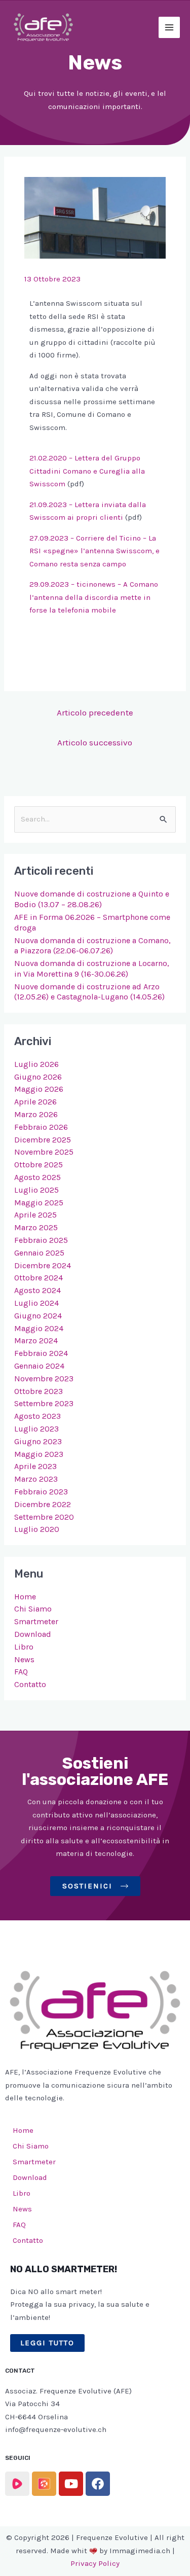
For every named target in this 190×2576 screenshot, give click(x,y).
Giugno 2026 (38, 1077)
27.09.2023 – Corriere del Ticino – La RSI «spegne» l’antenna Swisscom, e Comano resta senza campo (94, 551)
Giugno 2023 (38, 1441)
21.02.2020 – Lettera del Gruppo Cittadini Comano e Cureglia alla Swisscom (87, 471)
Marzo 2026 (36, 1114)
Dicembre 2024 (43, 1265)
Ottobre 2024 (39, 1278)
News (24, 1659)
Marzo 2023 (36, 1479)
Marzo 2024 (36, 1340)
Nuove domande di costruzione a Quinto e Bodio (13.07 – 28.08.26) (92, 899)
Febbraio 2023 (41, 1492)
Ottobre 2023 (39, 1391)
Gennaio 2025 (39, 1253)
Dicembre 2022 (43, 1504)
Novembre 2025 (44, 1152)
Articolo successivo (95, 742)
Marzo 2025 (36, 1227)
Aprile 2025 (35, 1215)
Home (25, 1597)
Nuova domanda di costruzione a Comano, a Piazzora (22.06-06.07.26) (92, 946)
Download (33, 1634)
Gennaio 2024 (39, 1366)
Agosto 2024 (37, 1290)
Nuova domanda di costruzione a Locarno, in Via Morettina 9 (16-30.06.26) (92, 969)
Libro (24, 1647)
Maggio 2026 (39, 1089)
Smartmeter (36, 1621)
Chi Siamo (33, 1609)
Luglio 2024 (36, 1303)
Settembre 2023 (44, 1403)
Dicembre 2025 (43, 1140)
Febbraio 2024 (41, 1353)
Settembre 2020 (44, 1517)
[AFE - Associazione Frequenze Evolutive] (43, 27)
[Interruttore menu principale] (169, 28)
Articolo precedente (95, 712)
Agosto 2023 (37, 1416)
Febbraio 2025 (41, 1240)
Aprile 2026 (35, 1102)
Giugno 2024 (38, 1316)
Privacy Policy (95, 2563)
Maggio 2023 (39, 1454)
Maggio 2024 (39, 1328)
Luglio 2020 (37, 1529)
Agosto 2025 (37, 1177)
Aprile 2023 (35, 1466)
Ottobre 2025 (39, 1165)
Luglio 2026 (36, 1064)
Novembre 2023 (44, 1379)
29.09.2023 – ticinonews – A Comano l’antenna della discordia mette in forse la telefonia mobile (94, 597)
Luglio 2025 (36, 1190)
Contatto (30, 1684)
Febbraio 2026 (41, 1127)
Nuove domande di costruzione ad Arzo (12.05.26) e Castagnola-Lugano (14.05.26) (89, 992)
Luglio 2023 (36, 1429)
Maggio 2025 (39, 1203)
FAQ (21, 1672)
